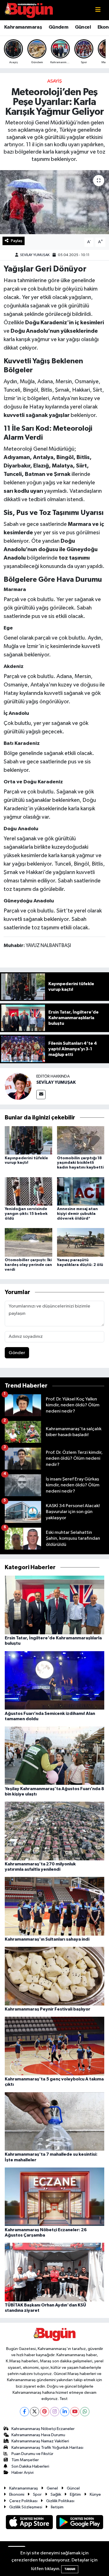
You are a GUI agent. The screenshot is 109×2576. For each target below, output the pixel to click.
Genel (52, 2488)
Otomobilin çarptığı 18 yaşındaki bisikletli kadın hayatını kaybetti (80, 1163)
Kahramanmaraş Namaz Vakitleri (40, 2441)
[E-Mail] (41, 1095)
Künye (95, 2494)
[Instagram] (55, 2412)
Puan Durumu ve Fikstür (32, 2454)
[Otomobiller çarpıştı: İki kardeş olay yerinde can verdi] (29, 1242)
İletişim (57, 2507)
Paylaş (17, 241)
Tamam (70, 2569)
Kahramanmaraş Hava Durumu (38, 2435)
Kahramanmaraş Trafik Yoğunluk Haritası (47, 2448)
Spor (37, 2494)
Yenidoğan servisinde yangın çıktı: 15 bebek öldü (26, 1214)
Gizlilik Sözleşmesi (26, 2507)
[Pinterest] (45, 2412)
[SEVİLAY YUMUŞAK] (18, 1086)
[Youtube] (75, 2412)
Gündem (58, 27)
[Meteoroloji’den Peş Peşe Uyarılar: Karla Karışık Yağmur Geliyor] (54, 202)
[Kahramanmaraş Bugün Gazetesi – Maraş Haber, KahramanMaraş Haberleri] (29, 10)
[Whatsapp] (85, 2412)
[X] (35, 2412)
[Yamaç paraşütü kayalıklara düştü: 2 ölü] (81, 1242)
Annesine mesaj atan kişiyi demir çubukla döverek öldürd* (77, 1214)
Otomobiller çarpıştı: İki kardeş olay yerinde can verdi (28, 1265)
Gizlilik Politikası (60, 2501)
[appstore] (30, 2523)
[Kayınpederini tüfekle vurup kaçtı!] (29, 1140)
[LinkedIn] (65, 2412)
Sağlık (56, 2494)
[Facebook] (24, 2412)
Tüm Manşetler (25, 2460)
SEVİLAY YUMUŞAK (35, 255)
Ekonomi (17, 2494)
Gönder (17, 1353)
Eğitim (75, 2494)
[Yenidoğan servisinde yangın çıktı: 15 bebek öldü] (29, 1191)
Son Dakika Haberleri (30, 2466)
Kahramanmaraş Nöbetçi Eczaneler (43, 2429)
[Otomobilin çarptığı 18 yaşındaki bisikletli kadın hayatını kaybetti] (81, 1140)
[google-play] (80, 2523)
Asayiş (54, 81)
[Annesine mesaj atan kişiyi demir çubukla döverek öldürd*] (81, 1191)
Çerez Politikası (23, 2501)
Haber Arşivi (22, 2473)
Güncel (83, 27)
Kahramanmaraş (23, 27)
